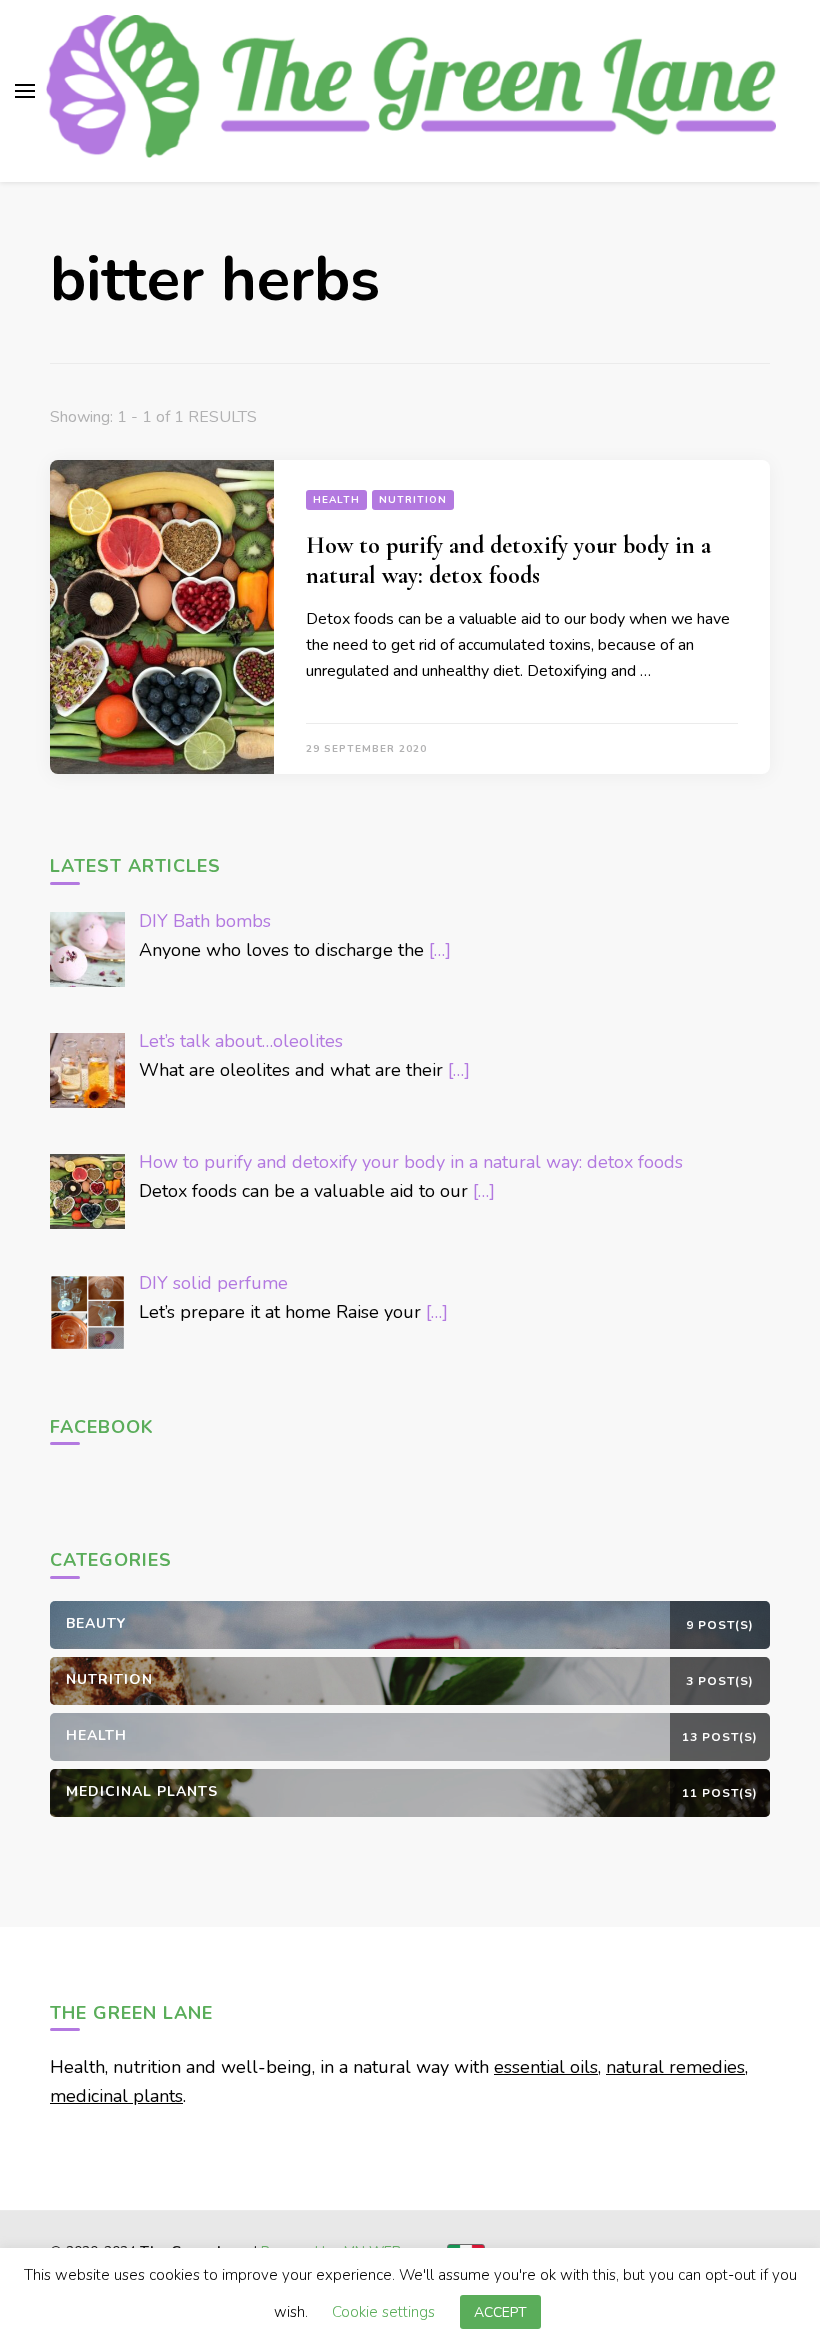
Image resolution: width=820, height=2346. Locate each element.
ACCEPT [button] (500, 2312)
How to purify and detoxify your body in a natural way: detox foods (508, 560)
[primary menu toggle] (25, 91)
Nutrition (413, 500)
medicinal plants (116, 2096)
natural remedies (675, 2067)
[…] (440, 950)
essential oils (546, 2067)
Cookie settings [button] (383, 2312)
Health (336, 500)
